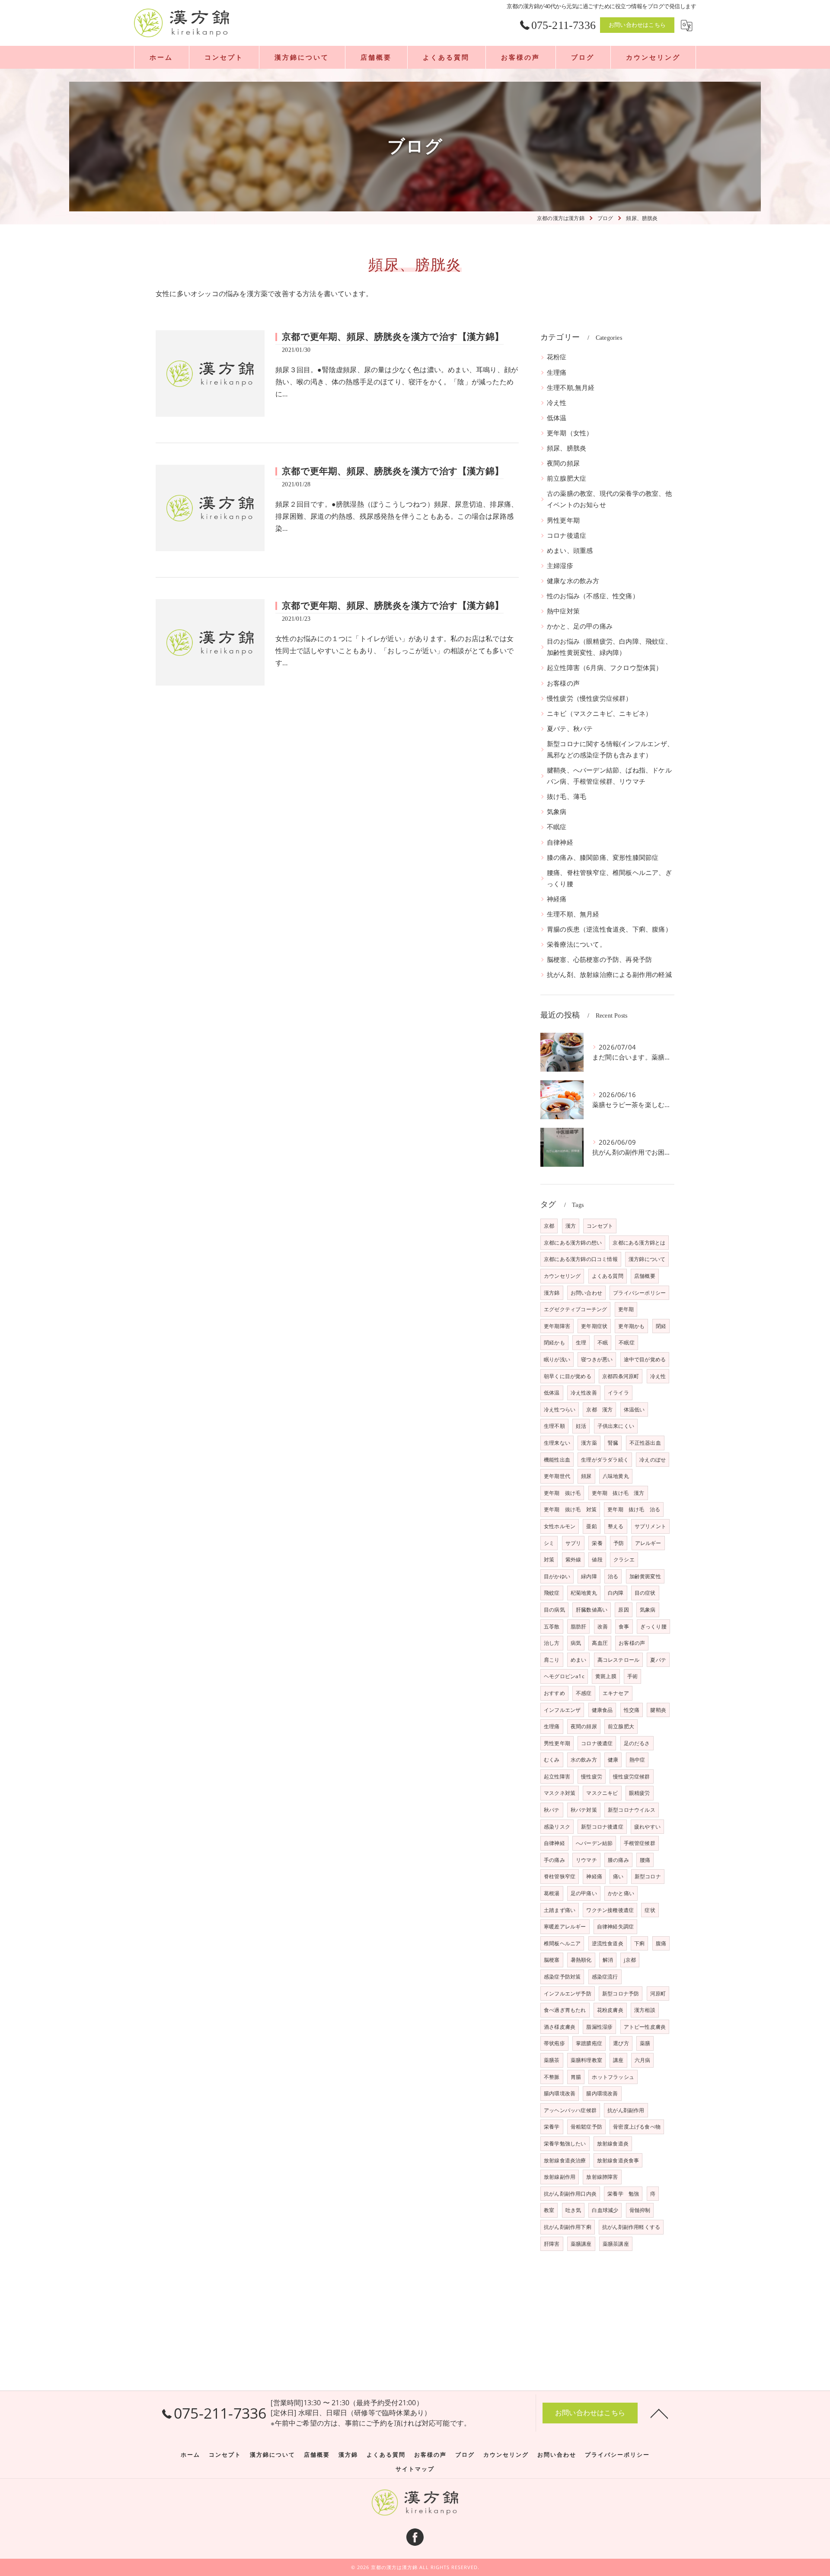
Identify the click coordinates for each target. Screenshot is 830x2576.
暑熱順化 (581, 1960)
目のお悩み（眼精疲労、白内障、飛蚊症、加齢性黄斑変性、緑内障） (609, 647)
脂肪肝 (579, 1626)
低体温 (557, 418)
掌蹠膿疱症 (589, 2043)
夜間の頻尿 (563, 463)
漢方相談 (645, 2010)
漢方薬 (589, 1443)
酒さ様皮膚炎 (560, 2027)
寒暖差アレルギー (565, 1926)
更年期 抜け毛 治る (634, 1509)
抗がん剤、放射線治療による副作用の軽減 (609, 975)
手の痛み (554, 1860)
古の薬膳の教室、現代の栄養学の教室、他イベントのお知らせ (609, 499)
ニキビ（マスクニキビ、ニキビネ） (599, 713)
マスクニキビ (602, 1793)
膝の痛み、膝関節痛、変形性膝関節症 (603, 857)
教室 (549, 2210)
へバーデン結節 (594, 1843)
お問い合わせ (586, 1293)
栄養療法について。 (576, 944)
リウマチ (586, 1860)
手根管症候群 (640, 1843)
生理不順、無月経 (573, 914)
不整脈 (552, 2077)
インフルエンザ (562, 1710)
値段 (597, 1559)
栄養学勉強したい (565, 2143)
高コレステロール (619, 1660)
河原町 (658, 1993)
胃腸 (576, 2077)
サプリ (573, 1543)
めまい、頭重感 (570, 551)
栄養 (597, 1543)
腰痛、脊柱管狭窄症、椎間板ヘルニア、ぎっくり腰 (609, 878)
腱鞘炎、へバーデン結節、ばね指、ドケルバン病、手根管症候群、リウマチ (609, 776)
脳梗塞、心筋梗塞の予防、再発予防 (599, 959)
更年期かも (631, 1326)
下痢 (639, 1943)
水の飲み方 (584, 1760)
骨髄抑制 (640, 2210)
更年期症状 (594, 1326)
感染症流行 (605, 1977)
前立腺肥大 (621, 1726)
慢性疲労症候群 (631, 1776)
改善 (603, 1626)
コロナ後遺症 (567, 535)
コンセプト (600, 1226)
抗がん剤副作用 (626, 2110)
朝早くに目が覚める (568, 1376)
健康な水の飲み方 (573, 581)
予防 (619, 1543)
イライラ (618, 1393)
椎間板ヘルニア (562, 1943)
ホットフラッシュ (613, 2077)
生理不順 (554, 1426)
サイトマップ (415, 2469)
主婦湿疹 (560, 566)
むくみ (552, 1760)
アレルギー (648, 1543)
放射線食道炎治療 (565, 2160)
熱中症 (637, 1760)
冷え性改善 (584, 1393)
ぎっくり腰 (653, 1626)
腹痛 (661, 1943)
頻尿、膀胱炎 (567, 448)
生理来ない (557, 1443)
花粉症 (557, 357)
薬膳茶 (552, 2060)
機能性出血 (557, 1460)
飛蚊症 (552, 1593)
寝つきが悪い (597, 1359)
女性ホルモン (560, 1526)
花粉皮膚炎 (610, 2010)
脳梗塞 (552, 1960)
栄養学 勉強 (623, 2194)
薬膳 (645, 2043)
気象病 (557, 812)
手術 (632, 1676)
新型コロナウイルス (632, 1810)
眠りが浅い (557, 1359)
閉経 (661, 1326)
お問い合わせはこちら (637, 25)
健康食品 (602, 1710)
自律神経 (560, 842)
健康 (613, 1760)
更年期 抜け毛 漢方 (618, 1493)
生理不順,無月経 (571, 388)
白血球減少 (605, 2210)
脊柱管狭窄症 (560, 1876)
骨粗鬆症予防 (586, 2127)
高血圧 (600, 1643)
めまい (579, 1660)
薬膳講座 (581, 2244)
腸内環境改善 (560, 2093)
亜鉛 (591, 1526)
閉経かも (554, 1342)
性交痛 (632, 1710)
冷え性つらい (560, 1409)
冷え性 (557, 403)
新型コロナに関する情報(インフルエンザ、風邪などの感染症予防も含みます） (610, 749)
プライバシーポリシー (639, 1293)
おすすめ (554, 1693)
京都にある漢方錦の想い (573, 1243)
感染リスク (557, 1827)
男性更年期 (563, 520)
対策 (549, 1559)
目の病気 (554, 1610)
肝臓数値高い (592, 1610)
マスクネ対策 (560, 1793)
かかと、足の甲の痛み (580, 626)
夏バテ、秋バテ (570, 729)
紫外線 (573, 1559)
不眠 (603, 1342)
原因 (623, 1610)
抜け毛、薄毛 (567, 796)
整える (616, 1526)
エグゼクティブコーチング (575, 1309)
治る (613, 1576)
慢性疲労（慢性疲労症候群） (590, 698)
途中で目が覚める (645, 1359)
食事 (624, 1626)
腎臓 (613, 1443)
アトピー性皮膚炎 (645, 2027)
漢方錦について (647, 1259)
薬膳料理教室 (586, 2060)
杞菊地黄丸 (584, 1593)
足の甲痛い (584, 1893)
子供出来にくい (616, 1426)
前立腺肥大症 (567, 478)
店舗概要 (645, 1276)
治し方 (552, 1643)
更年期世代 (557, 1476)
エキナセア (616, 1693)
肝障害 (552, 2244)
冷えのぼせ (653, 1460)
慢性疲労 (592, 1776)
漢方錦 (552, 1293)
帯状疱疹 (554, 2043)
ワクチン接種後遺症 (610, 1910)
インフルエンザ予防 (568, 1993)
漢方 (571, 1226)
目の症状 (645, 1593)
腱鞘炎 (658, 1710)
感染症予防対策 (562, 1977)
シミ (549, 1543)
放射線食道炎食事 (618, 2160)
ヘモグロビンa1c (564, 1676)
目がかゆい (557, 1576)
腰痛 (645, 1860)
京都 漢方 (599, 1409)
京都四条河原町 (621, 1376)
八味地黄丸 (616, 1476)
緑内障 (589, 1576)
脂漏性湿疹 (599, 2027)
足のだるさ (637, 1743)
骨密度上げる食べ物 (637, 2127)
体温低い (634, 1409)
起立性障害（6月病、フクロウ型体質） (605, 668)
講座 (618, 2060)
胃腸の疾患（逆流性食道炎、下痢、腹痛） (609, 929)
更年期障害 (557, 1326)
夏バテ (658, 1660)
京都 (549, 1226)
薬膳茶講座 (616, 2244)
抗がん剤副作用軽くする (631, 2227)
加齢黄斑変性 (645, 1576)
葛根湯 (552, 1893)
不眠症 (557, 827)
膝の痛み (618, 1860)
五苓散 (552, 1626)
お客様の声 (563, 683)
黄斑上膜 (606, 1676)
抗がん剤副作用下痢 (568, 2227)
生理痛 (557, 372)
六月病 (643, 2060)
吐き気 (573, 2210)
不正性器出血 (645, 1443)
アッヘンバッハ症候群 (570, 2110)
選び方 (621, 2043)
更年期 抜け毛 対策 (570, 1509)
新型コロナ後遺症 (602, 1827)
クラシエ (624, 1559)
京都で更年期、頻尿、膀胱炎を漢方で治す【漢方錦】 (393, 337)
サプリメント (650, 1526)
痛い (618, 1876)
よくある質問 (608, 1276)
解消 (608, 1960)
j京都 (630, 1960)
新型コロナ (648, 1876)
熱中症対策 (563, 611)
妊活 (581, 1426)
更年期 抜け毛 (562, 1493)
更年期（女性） (570, 433)
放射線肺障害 (602, 2177)
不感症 (584, 1693)
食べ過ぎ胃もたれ (565, 2010)
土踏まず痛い (560, 1910)
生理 (581, 1342)
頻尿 (586, 1476)
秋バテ (552, 1810)
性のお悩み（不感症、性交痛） (593, 596)
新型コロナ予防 (621, 1993)
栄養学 (552, 2127)
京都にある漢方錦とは (639, 1243)
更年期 (626, 1309)
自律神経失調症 (615, 1926)
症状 (650, 1910)
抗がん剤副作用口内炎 (570, 2194)
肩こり (552, 1660)
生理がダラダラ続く (605, 1460)
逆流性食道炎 (608, 1943)
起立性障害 (557, 1776)
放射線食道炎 (613, 2143)
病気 (576, 1643)
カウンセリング (562, 1276)
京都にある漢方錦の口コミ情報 (581, 1259)
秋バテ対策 (584, 1810)
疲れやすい (647, 1827)
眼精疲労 (640, 1793)
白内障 (616, 1593)
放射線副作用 (560, 2177)
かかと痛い (621, 1893)
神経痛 (557, 899)
